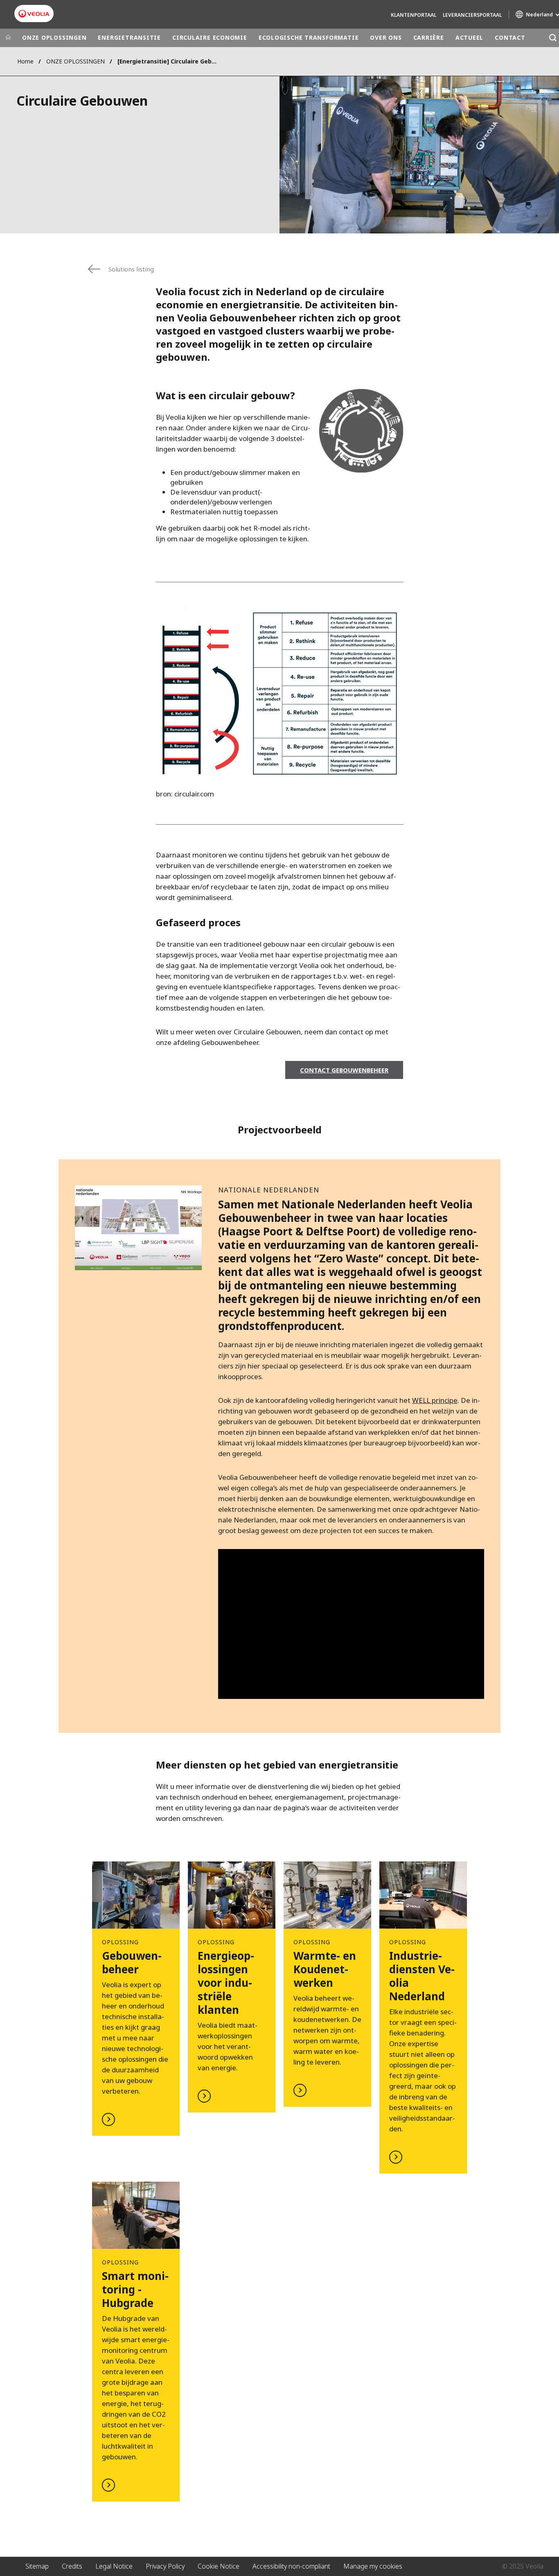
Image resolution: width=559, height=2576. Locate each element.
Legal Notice (114, 2566)
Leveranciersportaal (472, 15)
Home (25, 61)
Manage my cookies (373, 2566)
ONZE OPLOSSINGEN (54, 37)
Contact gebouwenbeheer (344, 1070)
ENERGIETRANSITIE (129, 37)
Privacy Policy (165, 2566)
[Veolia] (34, 14)
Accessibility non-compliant (291, 2566)
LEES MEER (136, 1999)
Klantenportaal (414, 15)
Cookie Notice (219, 2566)
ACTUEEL (469, 37)
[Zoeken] (553, 38)
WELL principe (435, 1400)
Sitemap (37, 2566)
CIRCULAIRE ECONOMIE (210, 37)
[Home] (8, 38)
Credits (72, 2566)
